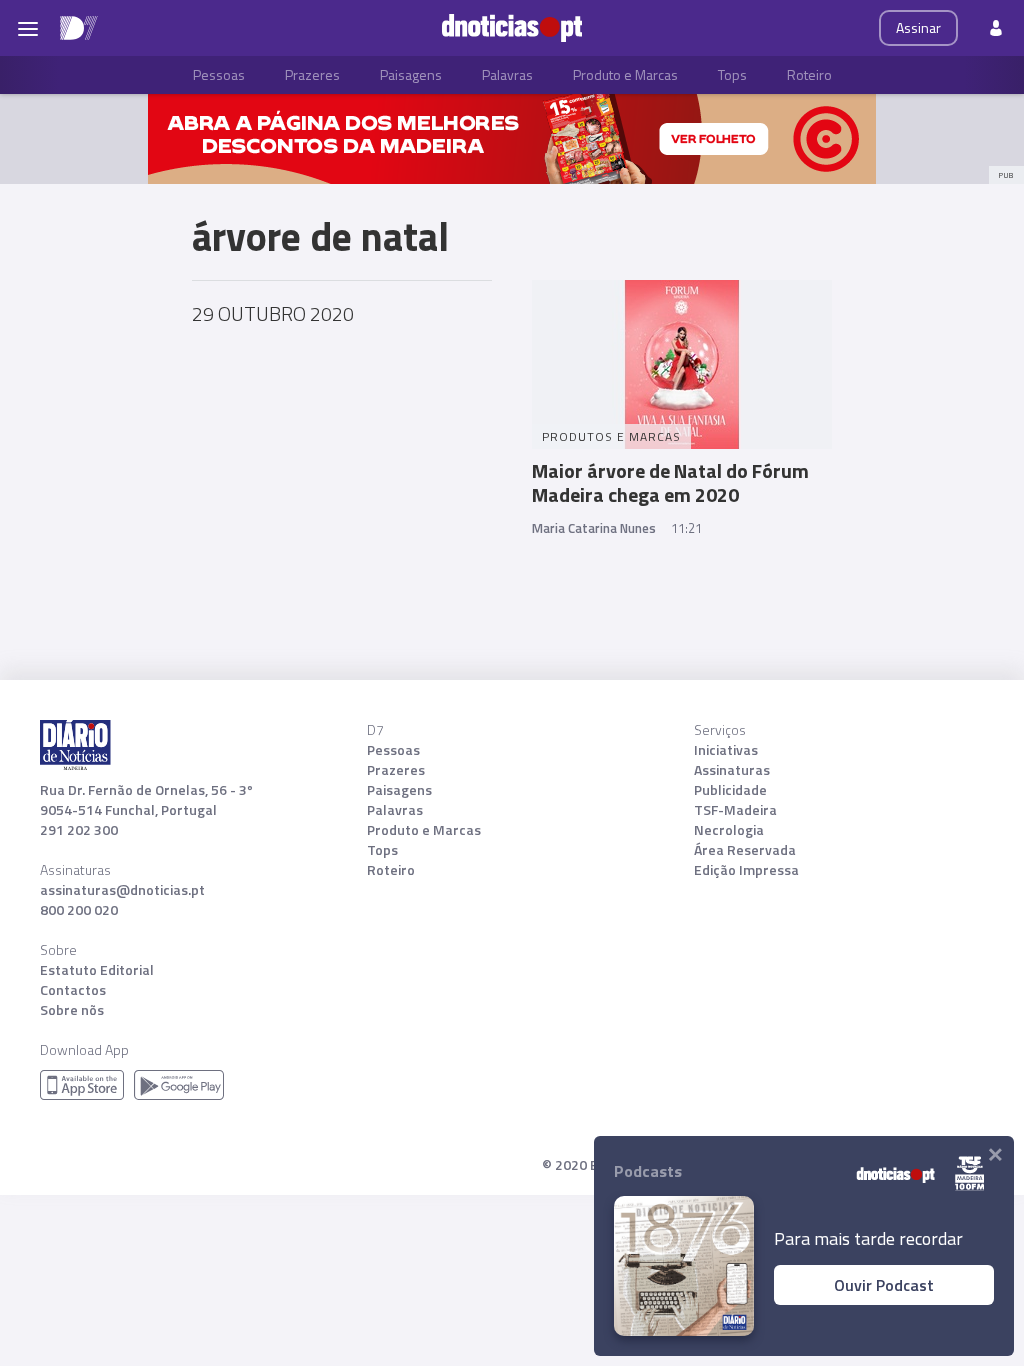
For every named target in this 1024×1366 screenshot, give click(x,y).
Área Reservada (745, 850)
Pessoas (219, 74)
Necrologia (729, 830)
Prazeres (312, 74)
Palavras (507, 74)
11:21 (686, 528)
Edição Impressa (746, 870)
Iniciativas (726, 750)
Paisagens (411, 74)
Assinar (918, 27)
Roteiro (809, 74)
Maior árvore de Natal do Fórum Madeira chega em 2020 (670, 482)
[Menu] (28, 28)
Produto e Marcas (625, 74)
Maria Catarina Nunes (594, 528)
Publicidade (730, 790)
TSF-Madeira (735, 810)
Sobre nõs (72, 1010)
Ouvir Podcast (884, 1285)
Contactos (73, 990)
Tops (732, 74)
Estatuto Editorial (97, 970)
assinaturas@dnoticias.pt (122, 890)
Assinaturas (732, 770)
